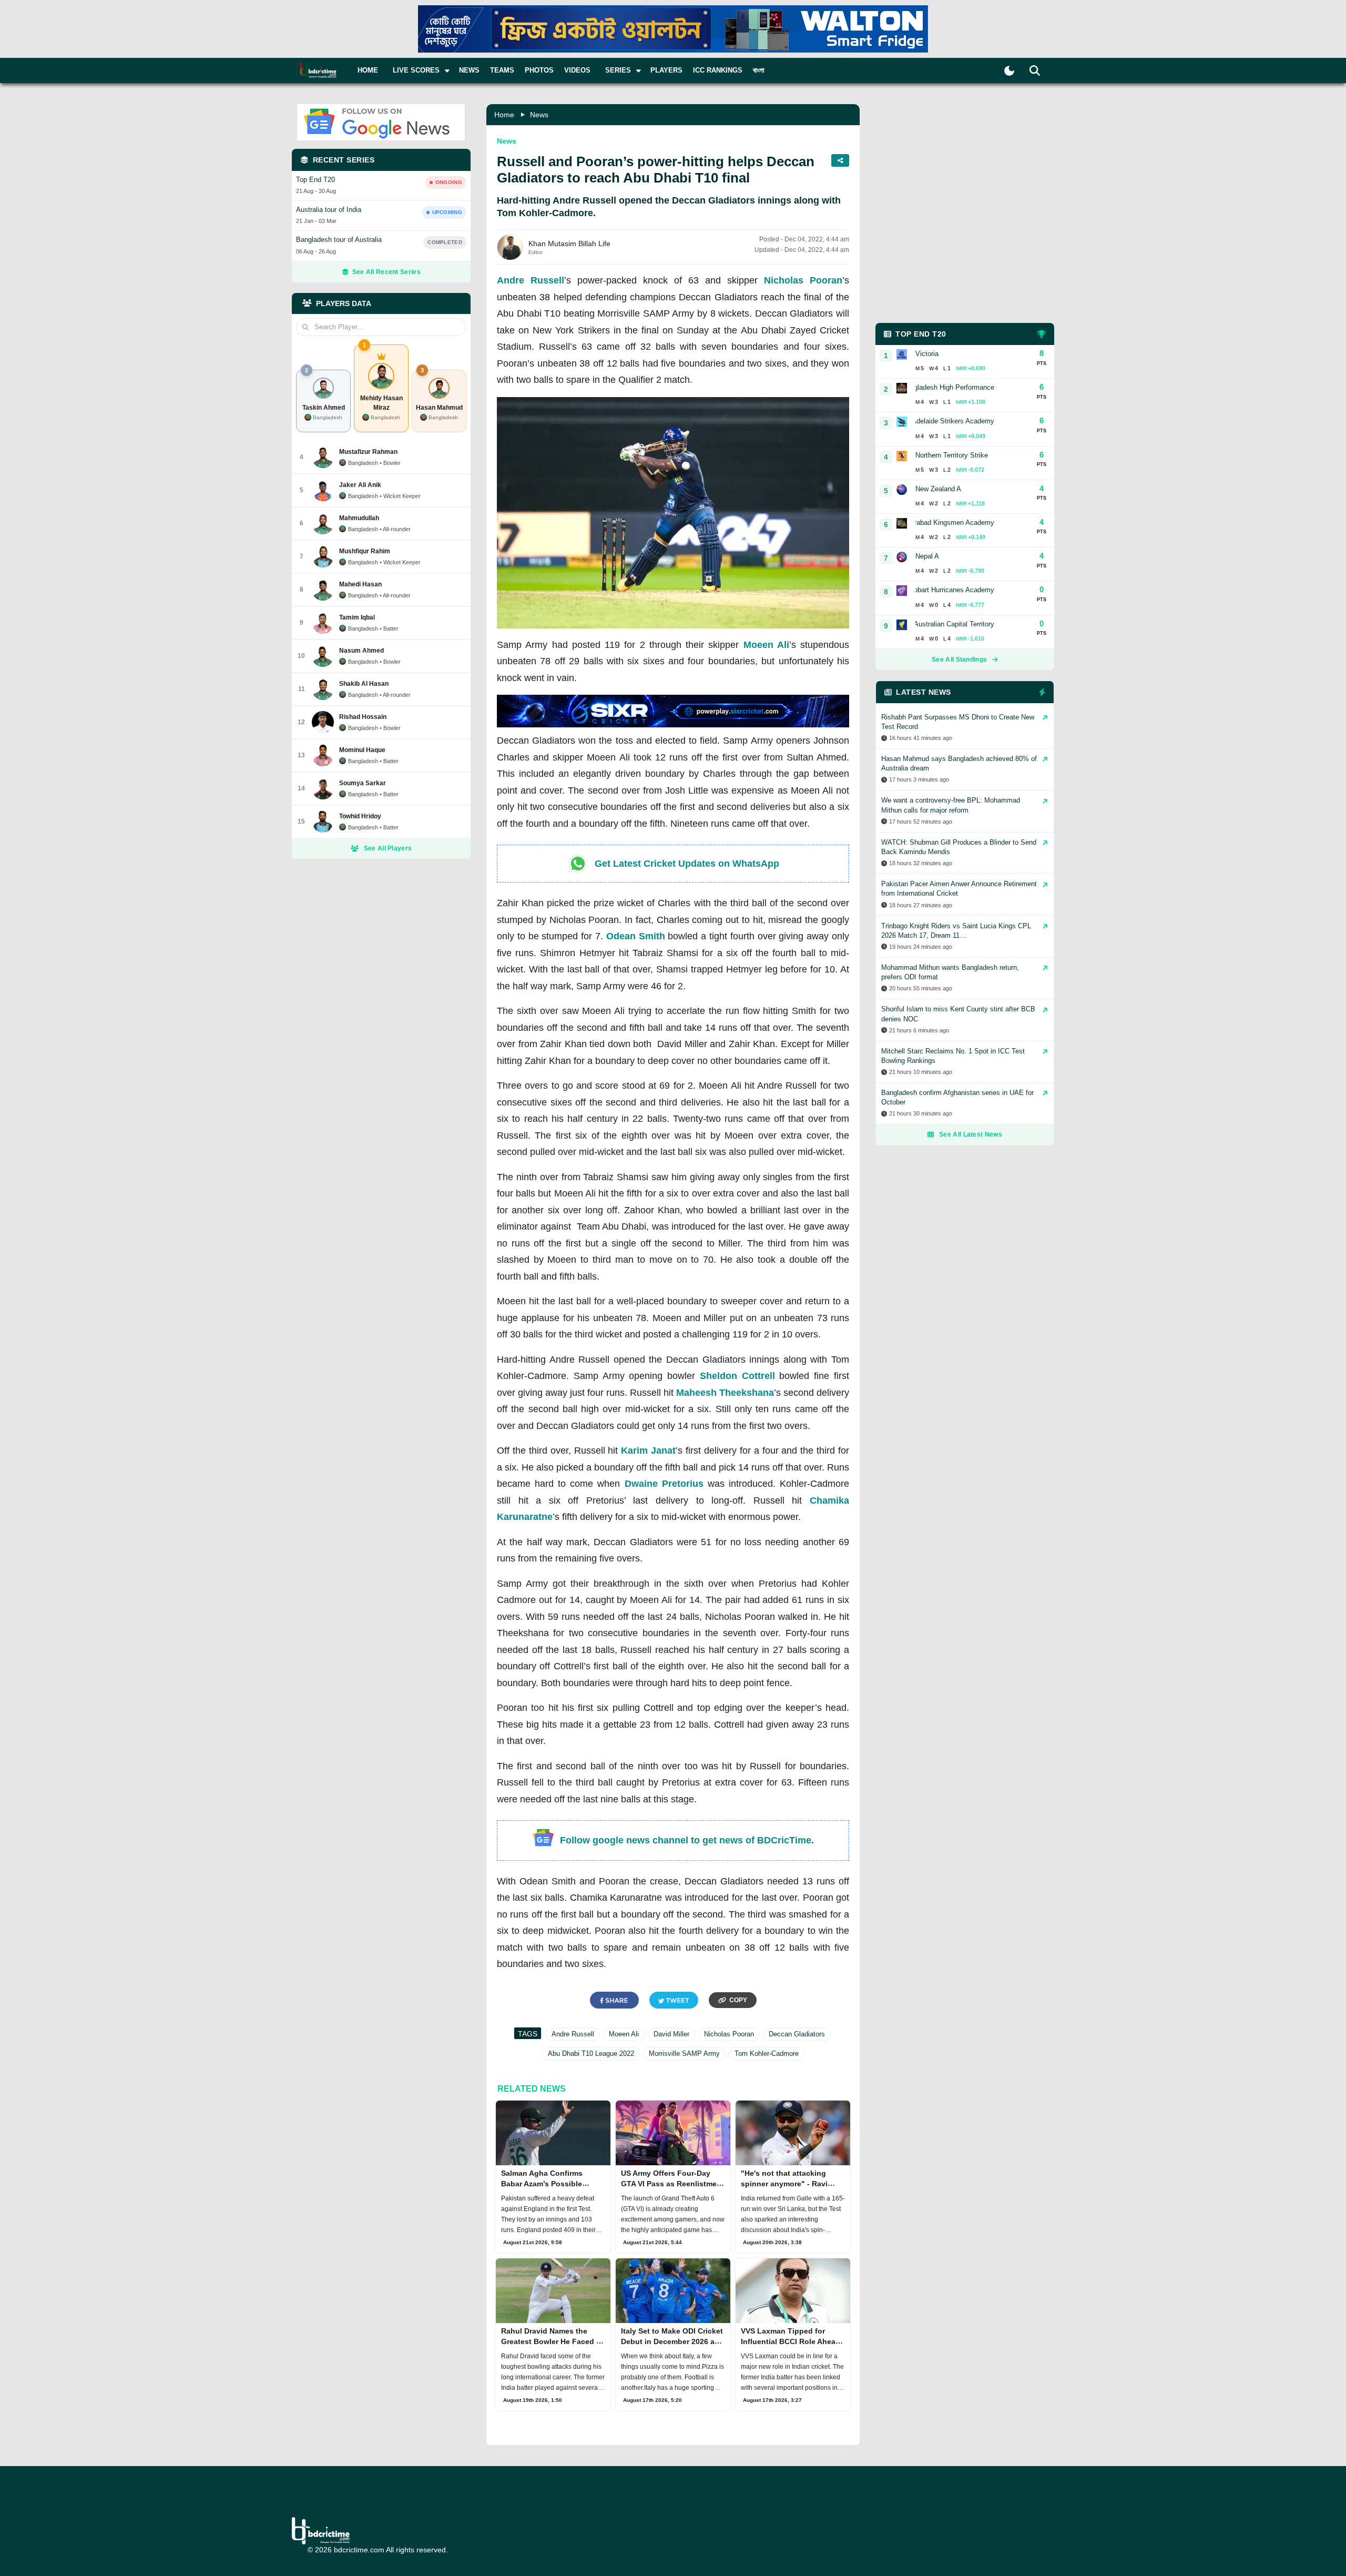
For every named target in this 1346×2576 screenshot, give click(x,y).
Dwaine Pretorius (664, 1484)
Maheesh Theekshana (725, 1393)
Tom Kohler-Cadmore (767, 2053)
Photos (539, 70)
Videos (577, 70)
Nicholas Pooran (803, 280)
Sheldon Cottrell (737, 1376)
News (469, 70)
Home (368, 70)
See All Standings (959, 660)
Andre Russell (531, 280)
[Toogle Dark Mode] (1009, 71)
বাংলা (759, 70)
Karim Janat (648, 1451)
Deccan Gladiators (797, 2034)
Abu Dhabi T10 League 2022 (591, 2053)
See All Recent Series (386, 272)
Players (666, 70)
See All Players (388, 848)
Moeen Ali (766, 645)
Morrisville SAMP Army (684, 2053)
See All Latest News (971, 1134)
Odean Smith (636, 936)
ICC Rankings (718, 70)
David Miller (671, 2034)
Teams (502, 70)
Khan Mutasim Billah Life (569, 244)
